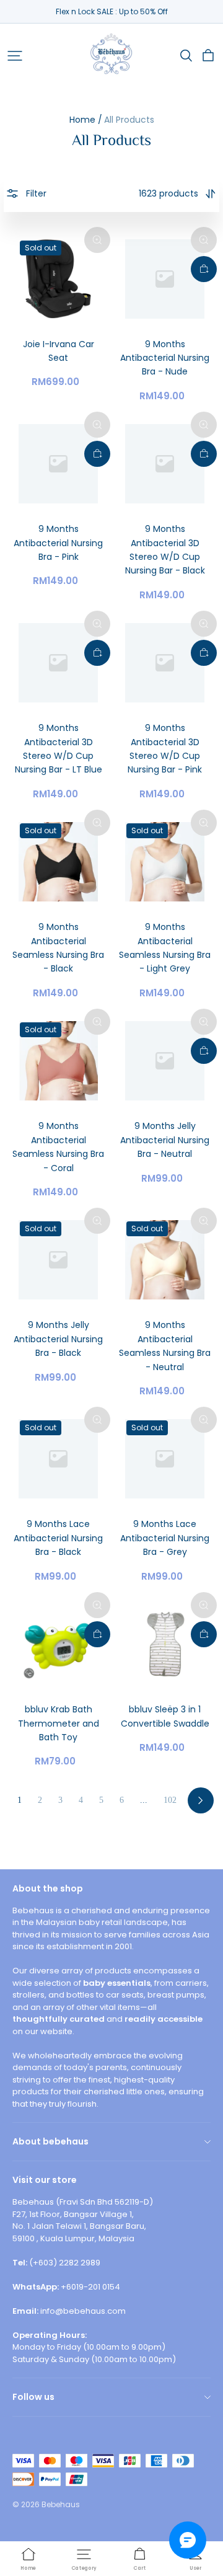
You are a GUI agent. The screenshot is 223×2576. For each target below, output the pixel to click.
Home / (86, 120)
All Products (129, 120)
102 (170, 1800)
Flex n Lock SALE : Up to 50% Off (112, 11)
